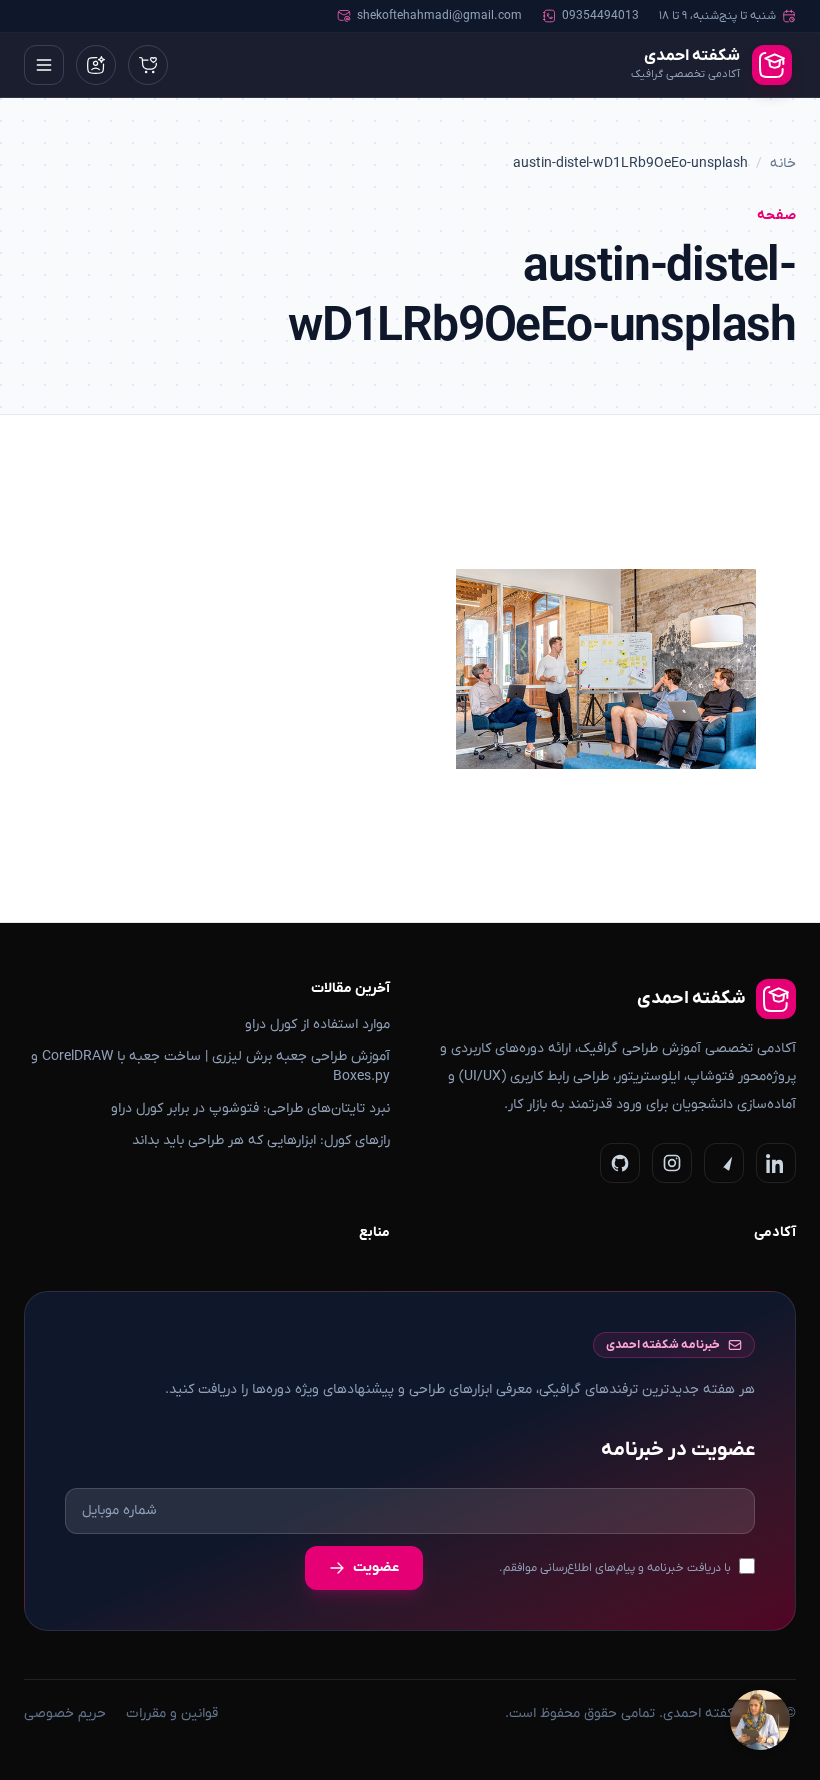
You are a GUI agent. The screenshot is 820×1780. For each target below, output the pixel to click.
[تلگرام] (724, 1163)
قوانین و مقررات (172, 1713)
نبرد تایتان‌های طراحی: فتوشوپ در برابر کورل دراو (250, 1108)
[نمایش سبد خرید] (148, 65)
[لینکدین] (776, 1163)
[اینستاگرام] (672, 1163)
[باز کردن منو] (44, 65)
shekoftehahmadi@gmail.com (439, 16)
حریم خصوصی (65, 1713)
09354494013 (600, 16)
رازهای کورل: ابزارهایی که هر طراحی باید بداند (261, 1140)
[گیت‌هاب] (620, 1163)
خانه (783, 163)
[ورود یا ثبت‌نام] (96, 65)
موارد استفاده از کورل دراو (317, 1024)
